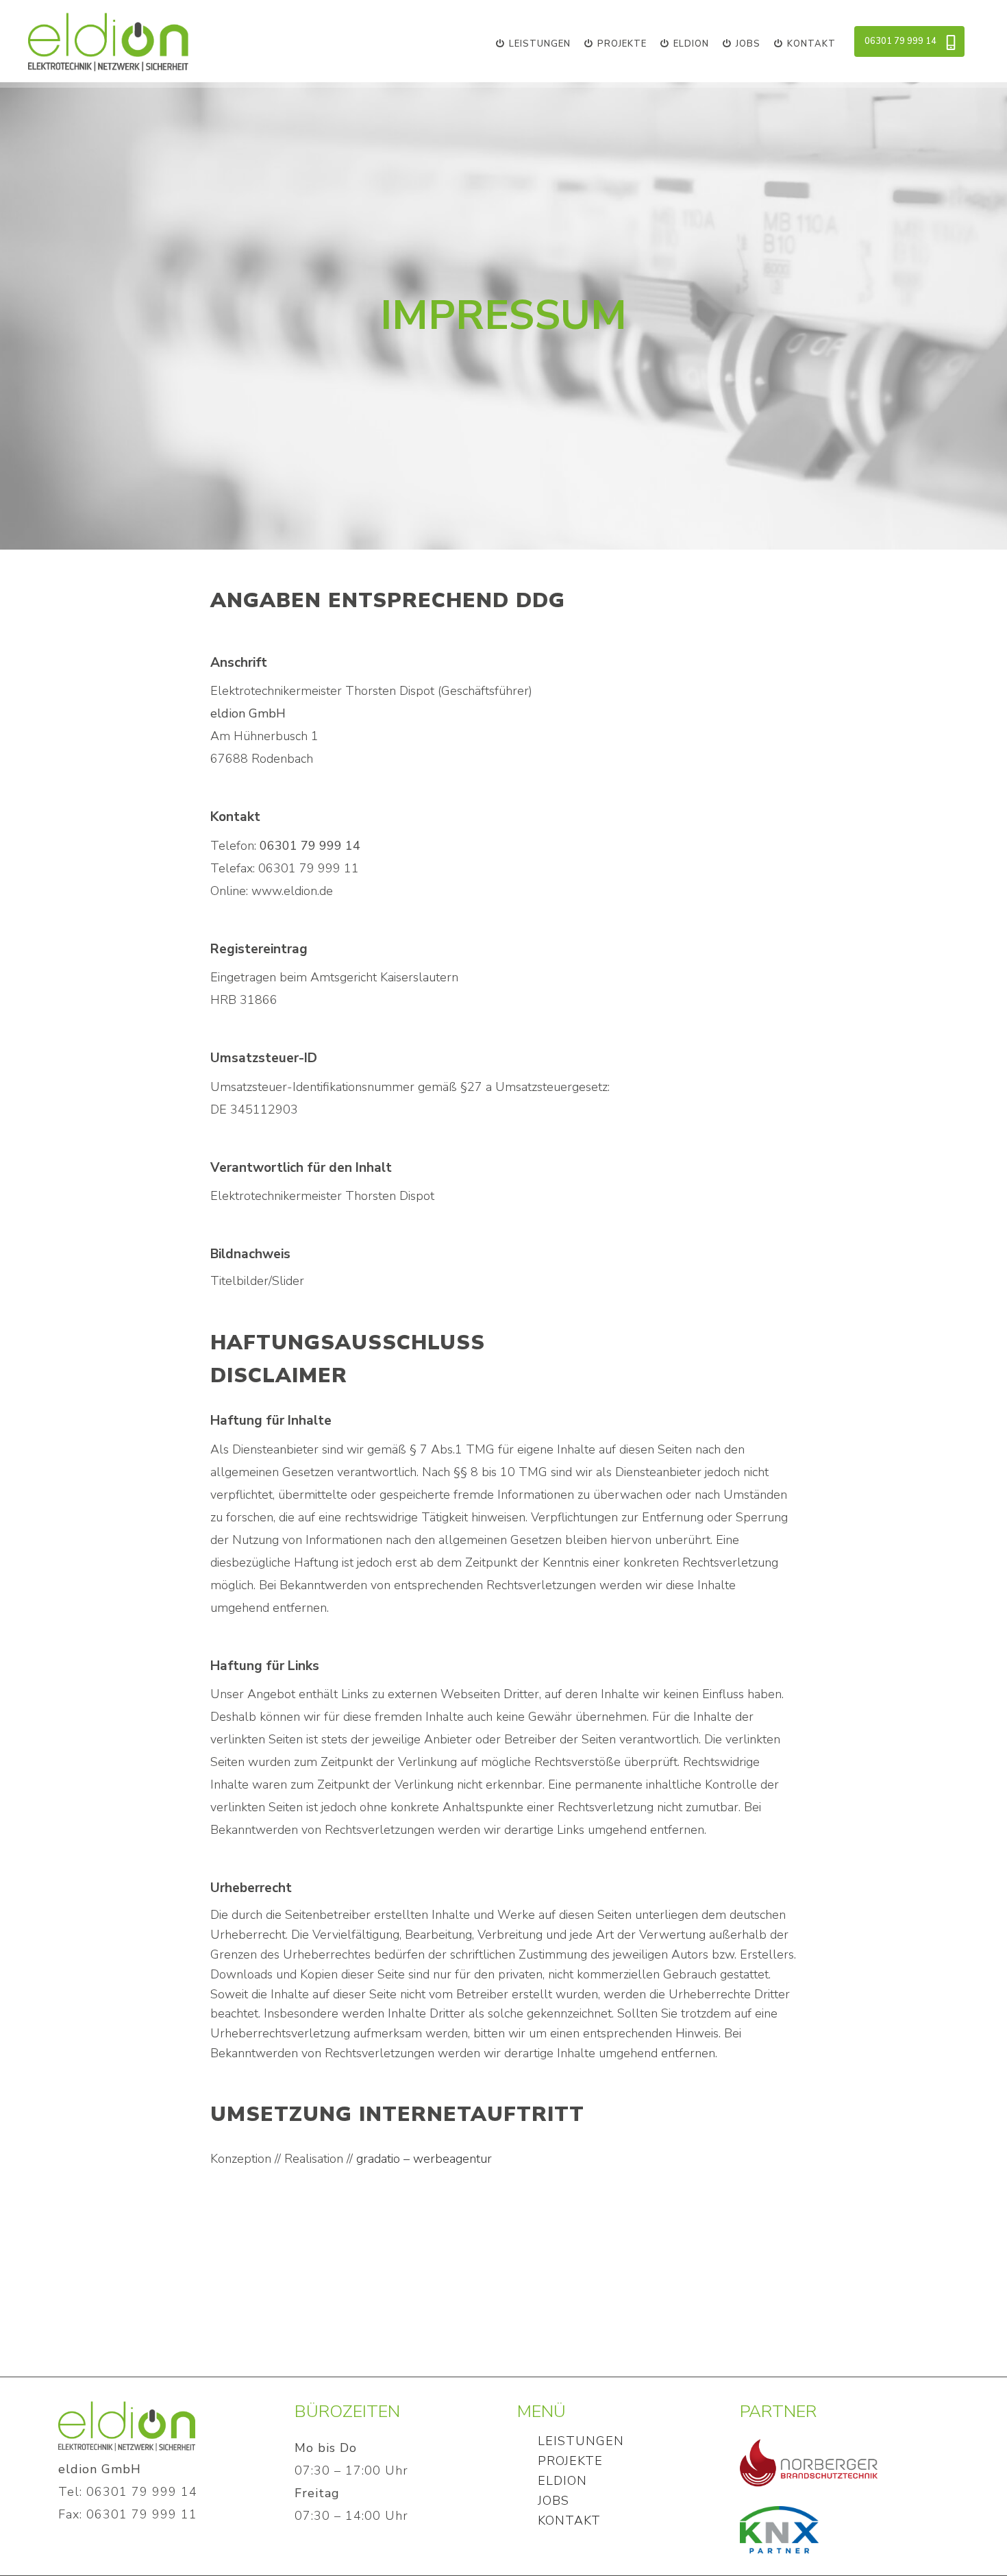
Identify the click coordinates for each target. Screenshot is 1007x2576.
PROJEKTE (570, 2461)
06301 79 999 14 (900, 41)
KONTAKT (569, 2520)
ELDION (562, 2481)
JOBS (554, 2501)
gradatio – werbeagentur (424, 2159)
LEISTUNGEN (581, 2441)
